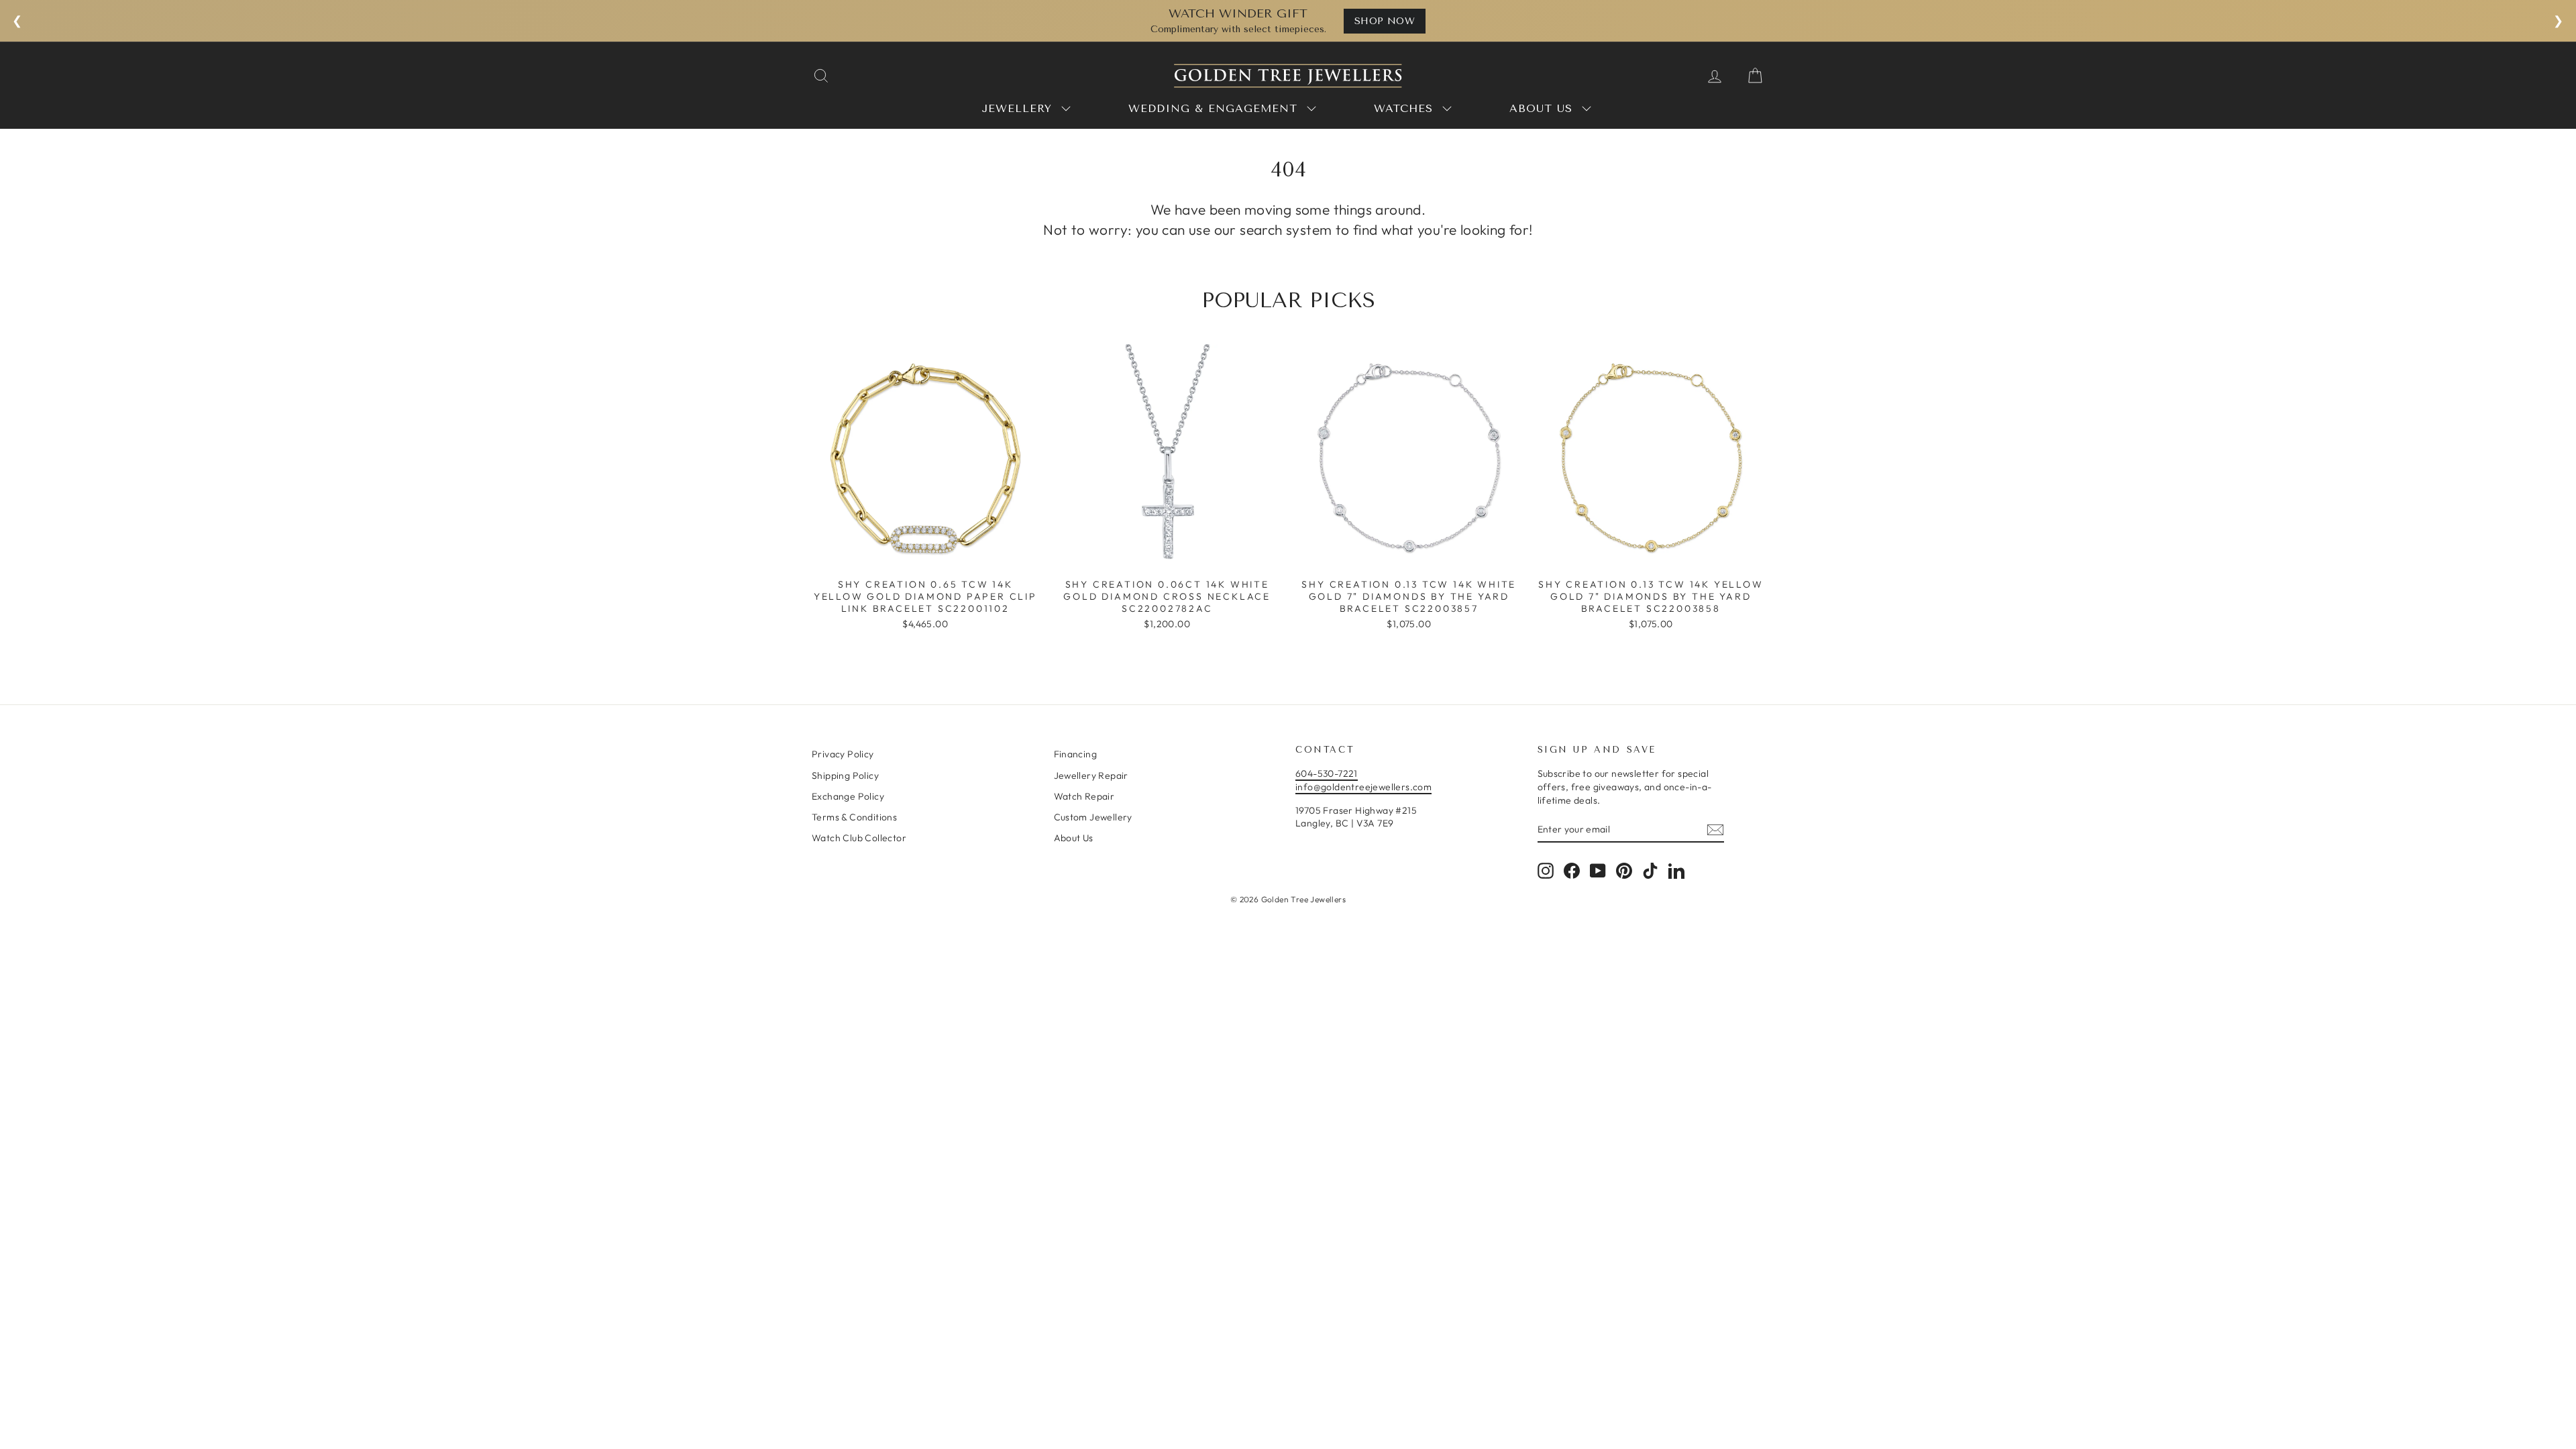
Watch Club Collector (859, 838)
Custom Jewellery (1093, 817)
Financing (1076, 754)
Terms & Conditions (854, 817)
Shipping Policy (845, 775)
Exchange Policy (848, 796)
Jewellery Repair (1091, 775)
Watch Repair (1084, 796)
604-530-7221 (1327, 773)
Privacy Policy (843, 754)
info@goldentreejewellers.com (1363, 787)
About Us (1074, 838)
